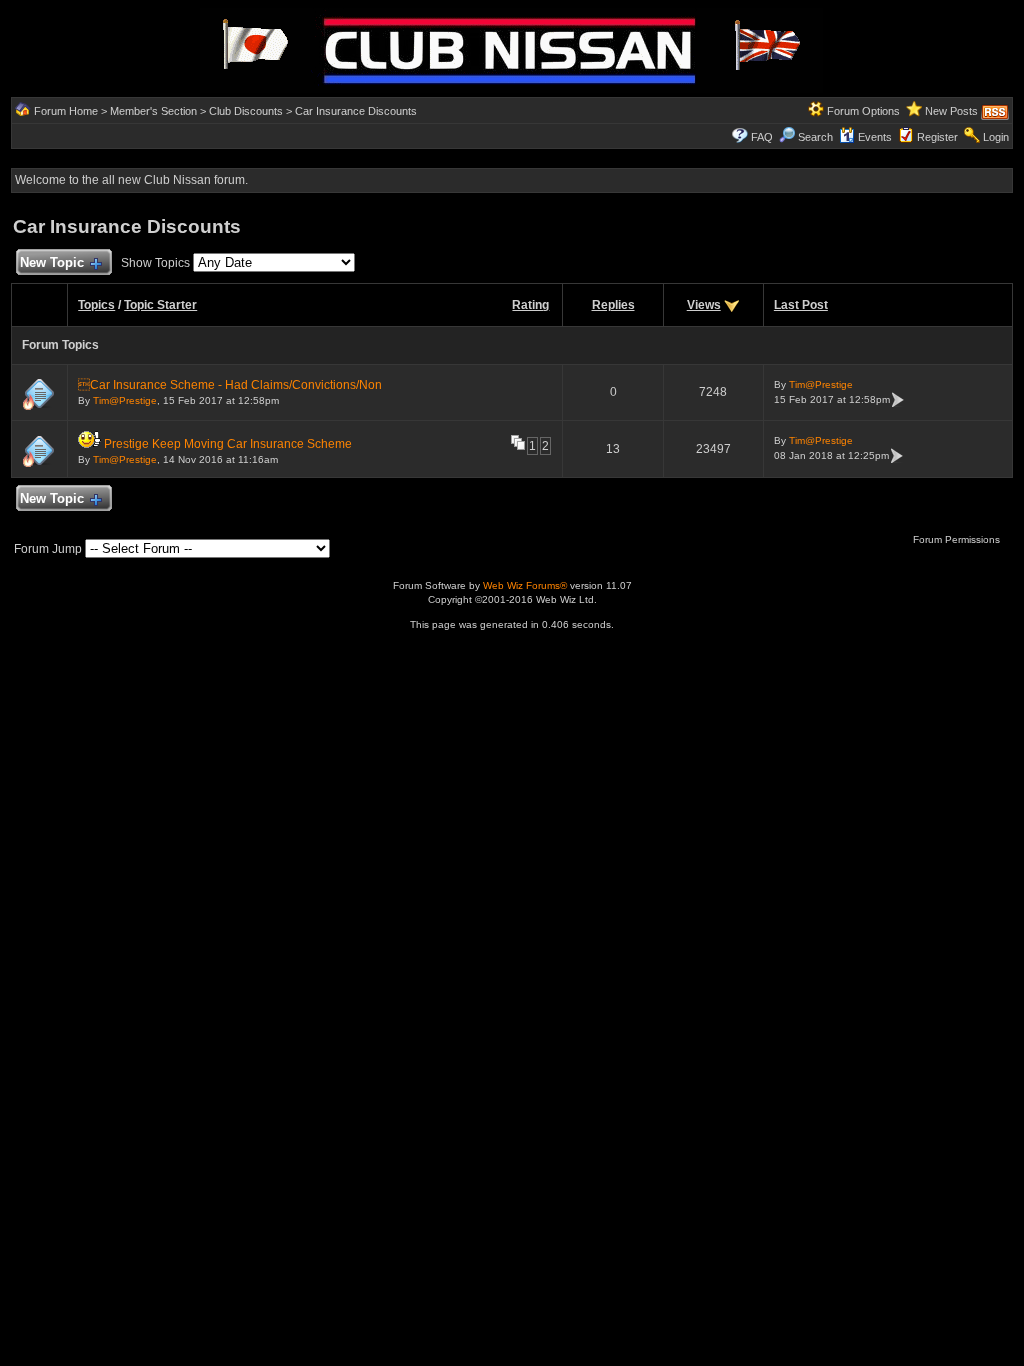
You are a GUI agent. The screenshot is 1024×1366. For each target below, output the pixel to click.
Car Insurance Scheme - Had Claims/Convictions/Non (230, 385)
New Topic (52, 262)
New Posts (951, 111)
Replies (613, 305)
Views (704, 305)
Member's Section (153, 111)
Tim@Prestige (125, 400)
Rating (530, 305)
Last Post (801, 305)
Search (815, 137)
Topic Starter (160, 305)
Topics (96, 305)
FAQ (762, 137)
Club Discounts (246, 111)
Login (996, 137)
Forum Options (863, 111)
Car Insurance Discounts (356, 111)
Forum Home (66, 111)
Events (875, 137)
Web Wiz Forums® (525, 585)
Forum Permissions (958, 539)
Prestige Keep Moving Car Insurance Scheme (228, 444)
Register (937, 137)
